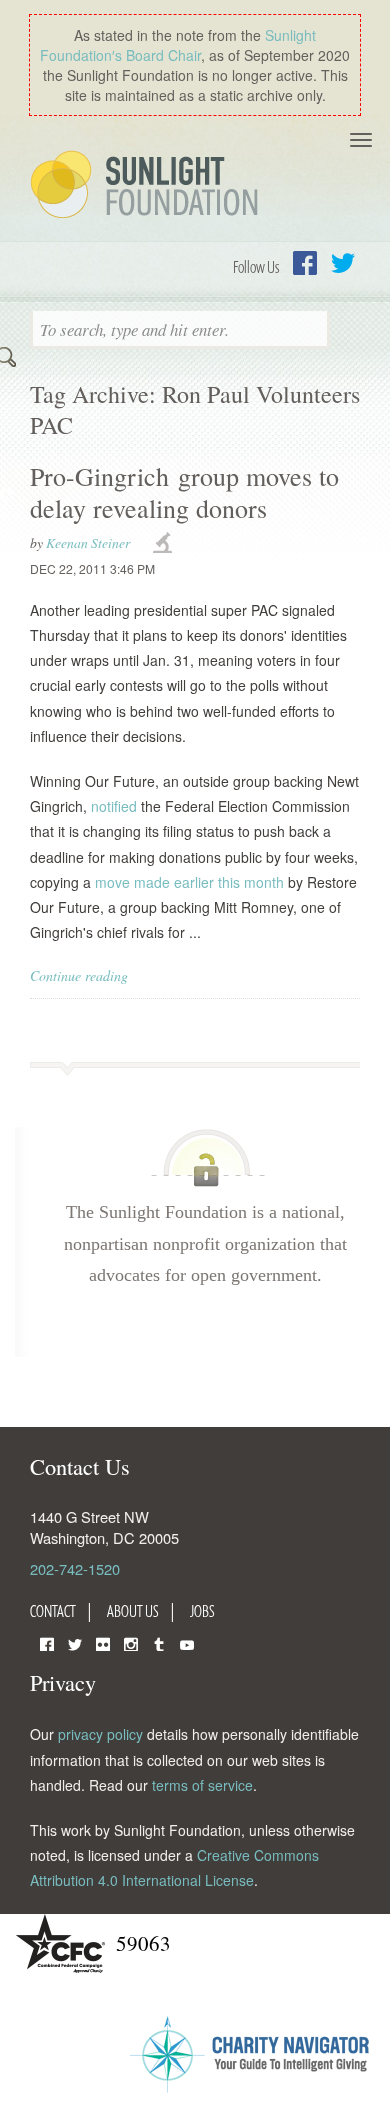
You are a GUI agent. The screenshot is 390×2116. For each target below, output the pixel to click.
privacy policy (100, 1734)
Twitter (343, 263)
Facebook (305, 263)
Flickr (103, 1642)
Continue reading (79, 975)
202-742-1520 (75, 1568)
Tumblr (159, 1642)
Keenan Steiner (88, 542)
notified (114, 806)
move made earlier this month (189, 882)
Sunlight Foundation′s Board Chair (178, 45)
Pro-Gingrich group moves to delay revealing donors (184, 491)
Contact (53, 1611)
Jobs (202, 1611)
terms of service (202, 1785)
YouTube (187, 1642)
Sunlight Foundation (148, 186)
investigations (165, 544)
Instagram (131, 1642)
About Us (133, 1611)
